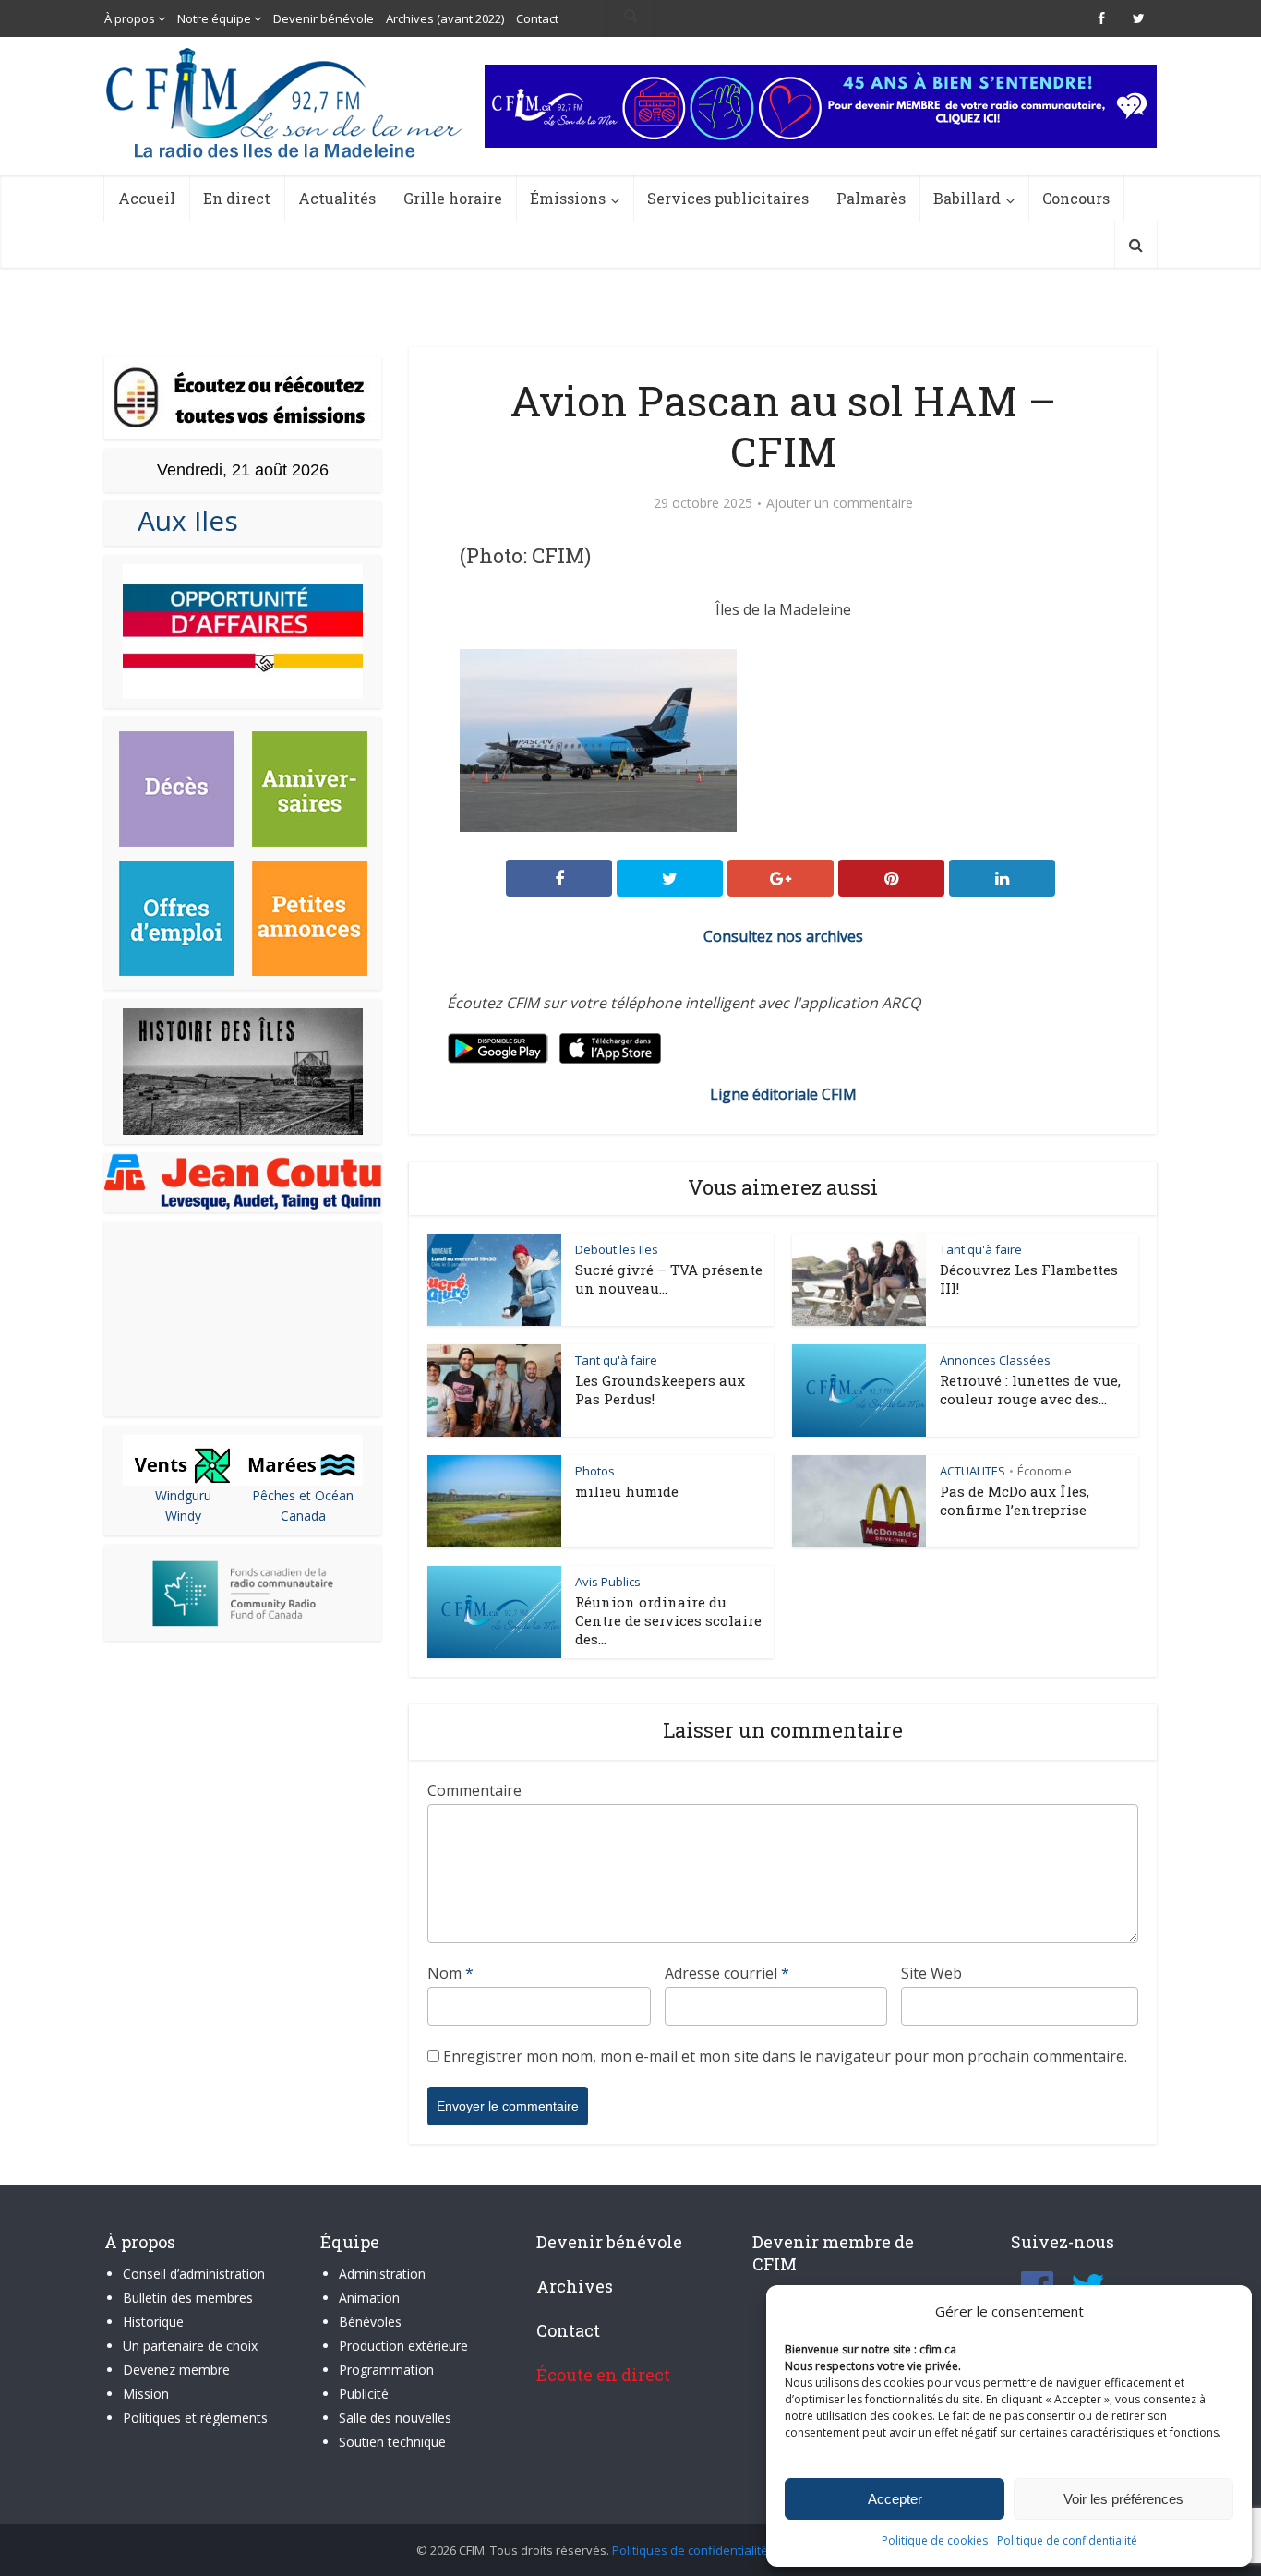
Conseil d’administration (194, 2274)
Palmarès (871, 198)
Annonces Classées (995, 1360)
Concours (1076, 198)
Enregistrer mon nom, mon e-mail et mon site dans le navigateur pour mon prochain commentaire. (785, 2056)
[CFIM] (286, 103)
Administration (382, 2274)
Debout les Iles (617, 1249)
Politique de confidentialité (1067, 2540)
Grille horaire (453, 198)
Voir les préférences (1123, 2499)
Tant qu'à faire (981, 1249)
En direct (237, 198)
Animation (369, 2298)
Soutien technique (392, 2442)
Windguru (183, 1495)
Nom (450, 1973)
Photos (595, 1471)
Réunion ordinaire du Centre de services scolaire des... (668, 1620)
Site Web (931, 1973)
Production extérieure (403, 2346)
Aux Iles (180, 520)
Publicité (364, 2394)
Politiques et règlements (195, 2418)
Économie (1045, 1471)
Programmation (386, 2370)
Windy (183, 1516)
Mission (146, 2394)
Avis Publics (608, 1582)
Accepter (895, 2499)
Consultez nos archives (783, 936)
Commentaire (474, 1790)
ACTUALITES (973, 1471)
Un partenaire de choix (190, 2346)
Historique (153, 2322)
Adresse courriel (727, 1973)
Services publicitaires (728, 198)
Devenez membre (176, 2370)
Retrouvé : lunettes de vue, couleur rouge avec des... (1030, 1390)
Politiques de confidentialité (690, 2550)
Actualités (337, 198)
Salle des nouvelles (395, 2418)
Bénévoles (370, 2322)
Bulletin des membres (188, 2298)
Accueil (147, 198)
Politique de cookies (935, 2540)
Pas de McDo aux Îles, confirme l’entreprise (1015, 1500)
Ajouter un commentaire (840, 503)
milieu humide (627, 1491)
